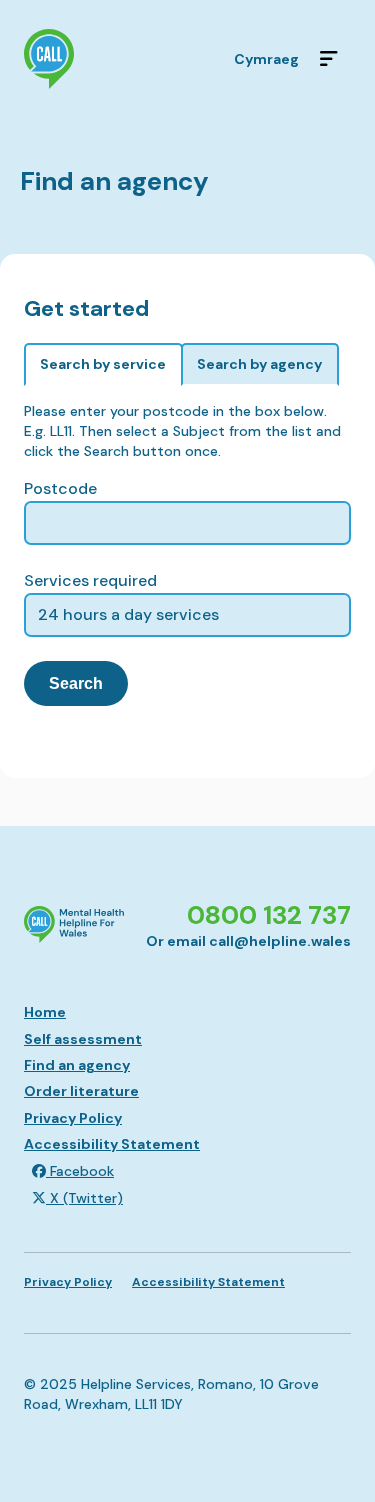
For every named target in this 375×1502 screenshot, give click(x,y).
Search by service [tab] (103, 364)
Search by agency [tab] (259, 364)
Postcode (60, 488)
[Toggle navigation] (329, 59)
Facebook (80, 1171)
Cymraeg (266, 59)
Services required (90, 580)
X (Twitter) (84, 1198)
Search (76, 683)
